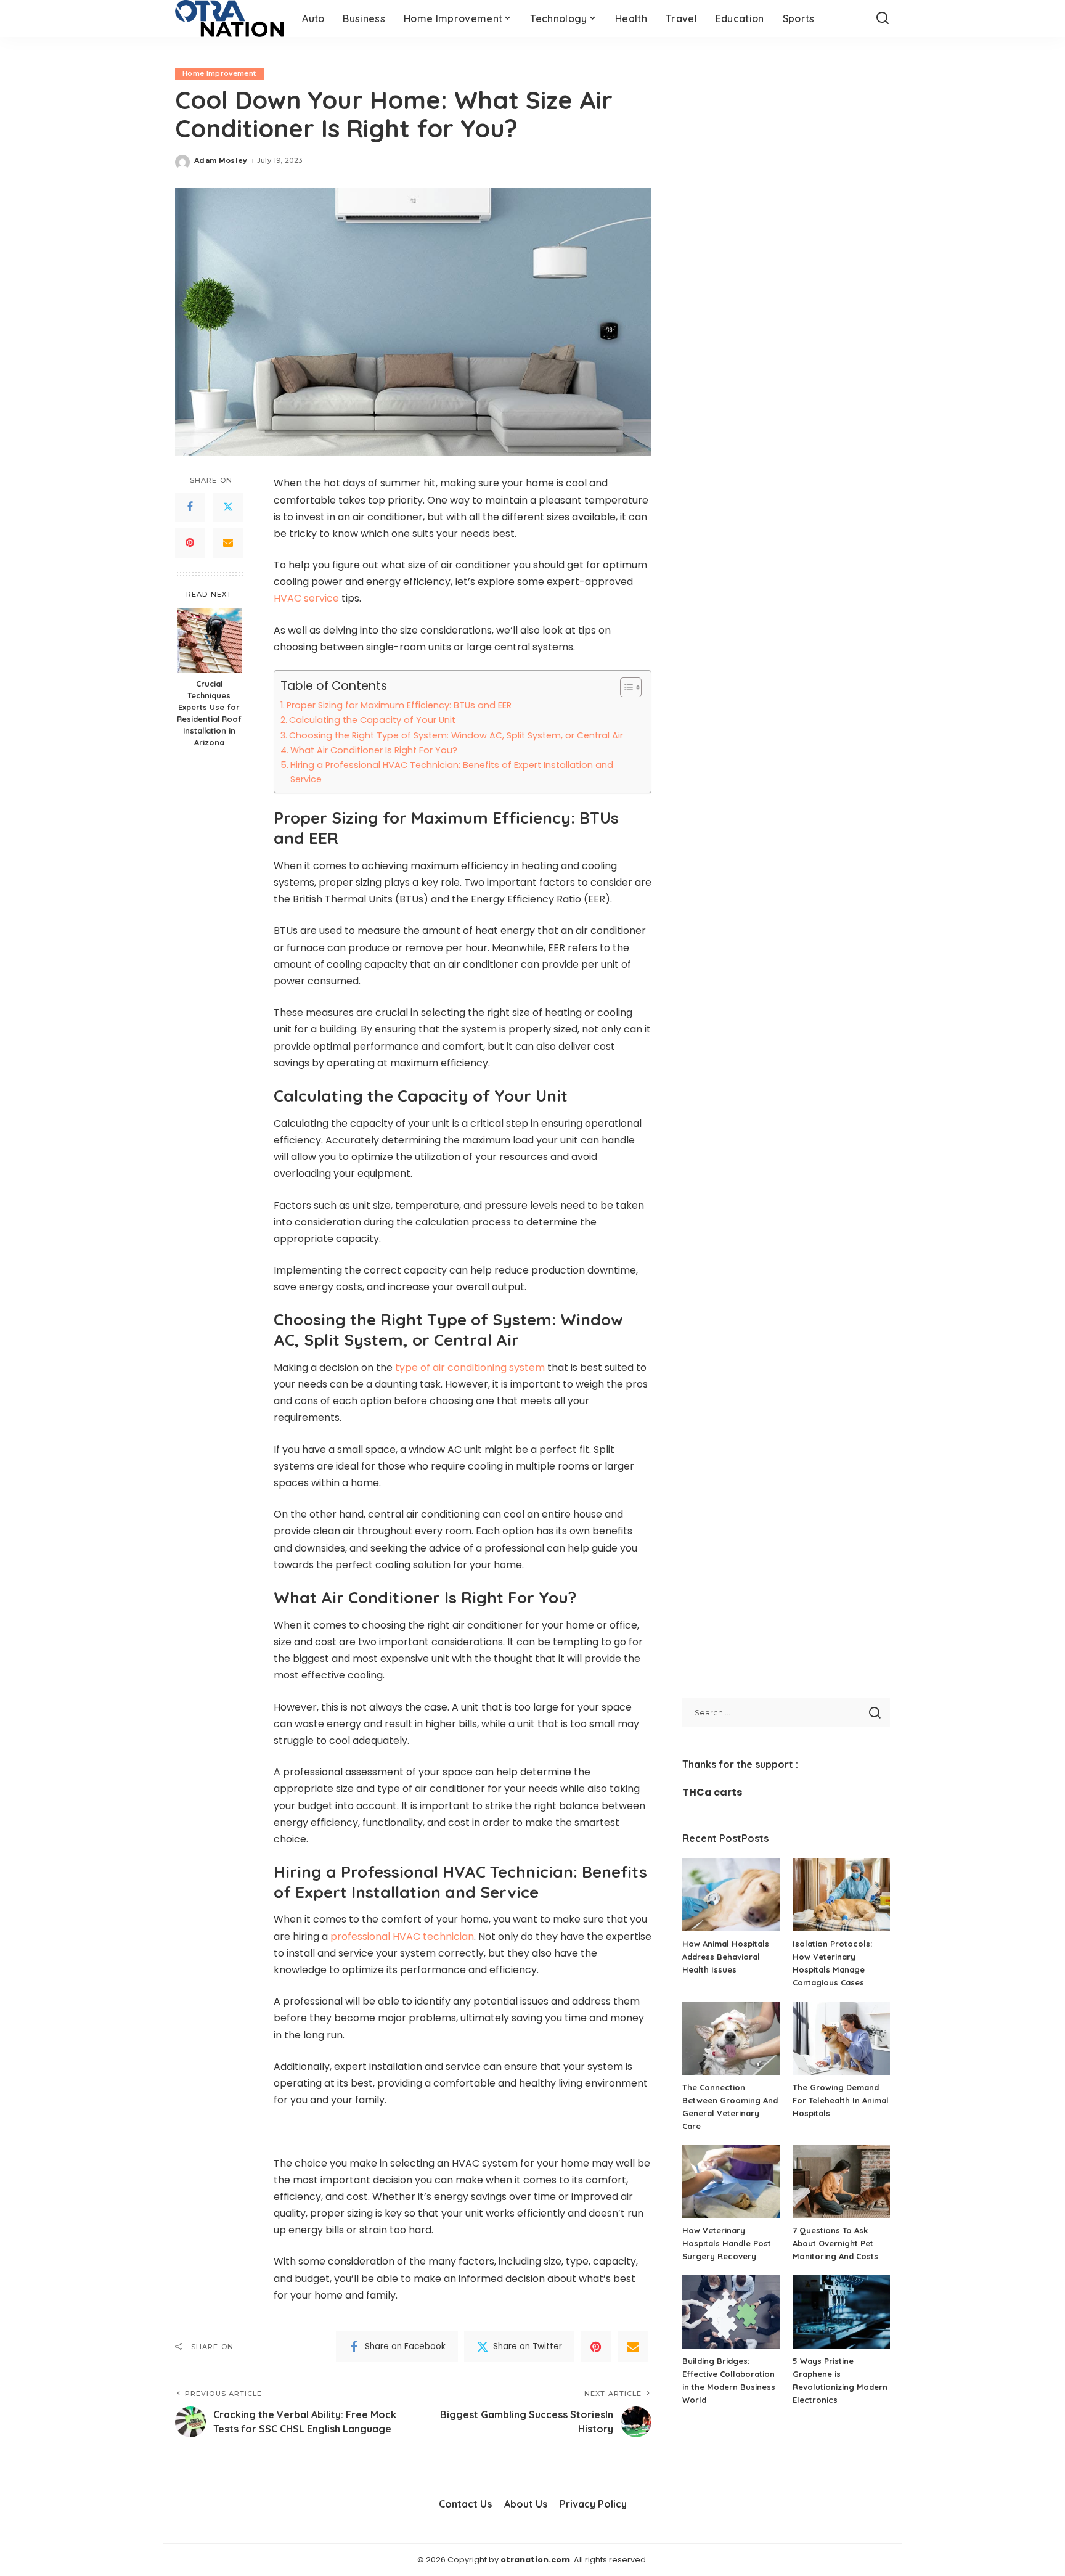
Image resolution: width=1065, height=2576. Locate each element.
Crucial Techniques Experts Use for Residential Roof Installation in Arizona (209, 713)
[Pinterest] (190, 543)
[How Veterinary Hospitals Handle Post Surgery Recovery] (731, 2182)
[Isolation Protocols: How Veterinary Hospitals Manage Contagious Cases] (841, 1895)
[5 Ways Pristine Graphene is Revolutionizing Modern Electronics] (841, 2312)
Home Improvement (219, 73)
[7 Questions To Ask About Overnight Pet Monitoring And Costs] (841, 2182)
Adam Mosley (221, 160)
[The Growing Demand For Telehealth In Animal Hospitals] (841, 2038)
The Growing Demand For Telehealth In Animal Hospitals (841, 2100)
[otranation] (229, 18)
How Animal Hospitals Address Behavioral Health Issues (726, 1957)
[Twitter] (228, 507)
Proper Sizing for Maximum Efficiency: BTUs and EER (399, 705)
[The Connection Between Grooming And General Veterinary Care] (731, 2038)
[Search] (883, 18)
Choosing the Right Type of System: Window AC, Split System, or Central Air (456, 735)
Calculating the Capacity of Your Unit (372, 720)
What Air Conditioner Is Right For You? (374, 750)
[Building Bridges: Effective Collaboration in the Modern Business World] (731, 2312)
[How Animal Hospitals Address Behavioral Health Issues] (731, 1895)
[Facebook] (190, 507)
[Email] (228, 543)
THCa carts (712, 1792)
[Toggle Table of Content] (625, 687)
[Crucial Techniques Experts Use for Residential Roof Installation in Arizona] (209, 640)
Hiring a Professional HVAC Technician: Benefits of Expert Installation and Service (452, 772)
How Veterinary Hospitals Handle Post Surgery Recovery (727, 2243)
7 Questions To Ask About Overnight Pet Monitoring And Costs (835, 2243)
